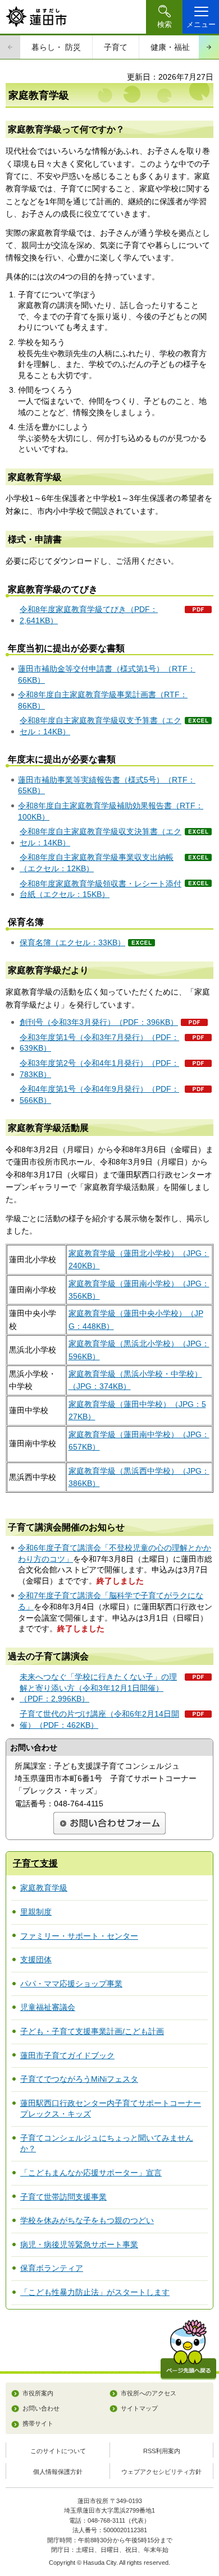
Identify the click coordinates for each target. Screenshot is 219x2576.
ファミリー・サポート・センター (79, 1936)
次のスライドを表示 (209, 47)
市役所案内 (38, 2393)
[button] (164, 17)
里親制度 (36, 1912)
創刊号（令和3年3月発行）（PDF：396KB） (99, 1022)
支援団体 (36, 1959)
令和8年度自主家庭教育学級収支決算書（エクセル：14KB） (101, 837)
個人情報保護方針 (58, 2472)
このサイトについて (58, 2451)
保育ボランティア (52, 2268)
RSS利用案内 (162, 2451)
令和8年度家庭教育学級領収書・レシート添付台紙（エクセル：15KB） (101, 889)
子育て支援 (35, 1863)
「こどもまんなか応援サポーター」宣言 (91, 2173)
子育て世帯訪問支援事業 (63, 2197)
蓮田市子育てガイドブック (67, 2055)
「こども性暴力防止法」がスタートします (95, 2292)
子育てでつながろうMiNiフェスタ (79, 2079)
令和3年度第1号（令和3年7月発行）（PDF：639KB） (99, 1043)
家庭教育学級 (44, 1888)
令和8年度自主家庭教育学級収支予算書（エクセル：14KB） (101, 726)
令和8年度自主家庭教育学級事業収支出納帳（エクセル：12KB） (97, 863)
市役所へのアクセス (149, 2393)
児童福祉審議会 (48, 2007)
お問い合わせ (41, 2408)
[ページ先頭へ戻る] (188, 2350)
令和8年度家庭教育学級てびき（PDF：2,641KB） (89, 615)
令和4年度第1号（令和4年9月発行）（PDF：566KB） (99, 1094)
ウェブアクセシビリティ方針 (161, 2472)
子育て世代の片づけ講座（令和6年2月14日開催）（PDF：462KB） (99, 1719)
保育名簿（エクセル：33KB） (72, 942)
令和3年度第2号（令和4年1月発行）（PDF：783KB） (99, 1069)
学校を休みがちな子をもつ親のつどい (87, 2220)
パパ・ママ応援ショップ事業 (71, 1984)
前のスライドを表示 (10, 47)
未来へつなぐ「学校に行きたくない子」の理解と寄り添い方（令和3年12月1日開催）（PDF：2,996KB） (98, 1688)
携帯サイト (38, 2423)
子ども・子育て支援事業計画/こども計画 (92, 2031)
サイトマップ (139, 2408)
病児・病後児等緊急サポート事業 (79, 2244)
